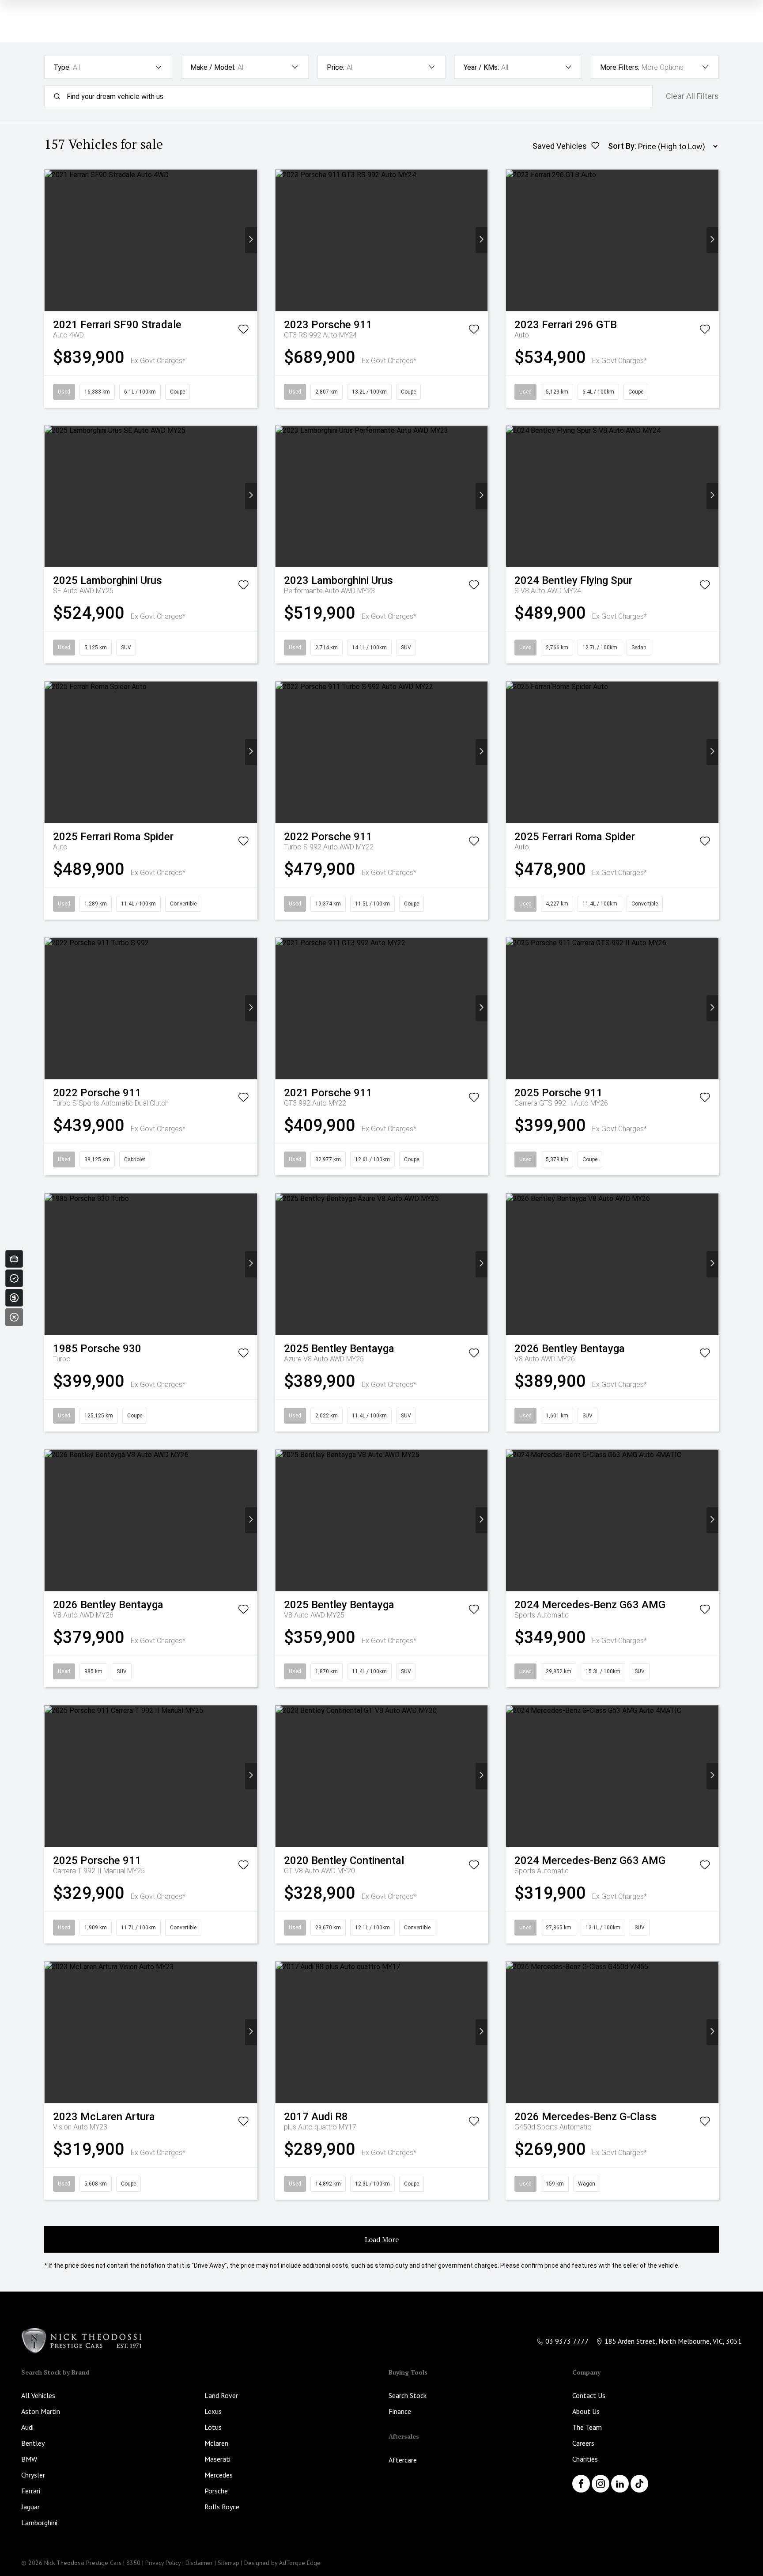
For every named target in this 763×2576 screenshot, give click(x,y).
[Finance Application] (14, 1298)
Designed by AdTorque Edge (282, 2563)
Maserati (217, 2459)
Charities (585, 2459)
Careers (583, 2443)
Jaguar (30, 2507)
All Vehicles (38, 2395)
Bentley (33, 2443)
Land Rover (221, 2395)
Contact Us (589, 2395)
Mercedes (219, 2475)
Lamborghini (39, 2523)
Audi (27, 2427)
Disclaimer (199, 2563)
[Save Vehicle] (243, 331)
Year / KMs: (481, 67)
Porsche (216, 2491)
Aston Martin (41, 2411)
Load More (382, 2239)
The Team (587, 2427)
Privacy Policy (163, 2563)
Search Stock (408, 2395)
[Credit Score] (14, 1278)
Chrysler (33, 2475)
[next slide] (251, 240)
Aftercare (403, 2460)
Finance (400, 2411)
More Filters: (620, 67)
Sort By (621, 146)
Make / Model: (213, 67)
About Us (586, 2411)
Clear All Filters (692, 96)
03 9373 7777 (567, 2341)
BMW (29, 2459)
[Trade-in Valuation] (14, 1259)
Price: (336, 67)
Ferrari (31, 2491)
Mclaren (216, 2443)
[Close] (14, 1317)
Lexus (213, 2411)
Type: (62, 67)
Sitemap (229, 2563)
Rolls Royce (222, 2507)
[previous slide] (51, 240)
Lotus (213, 2427)
